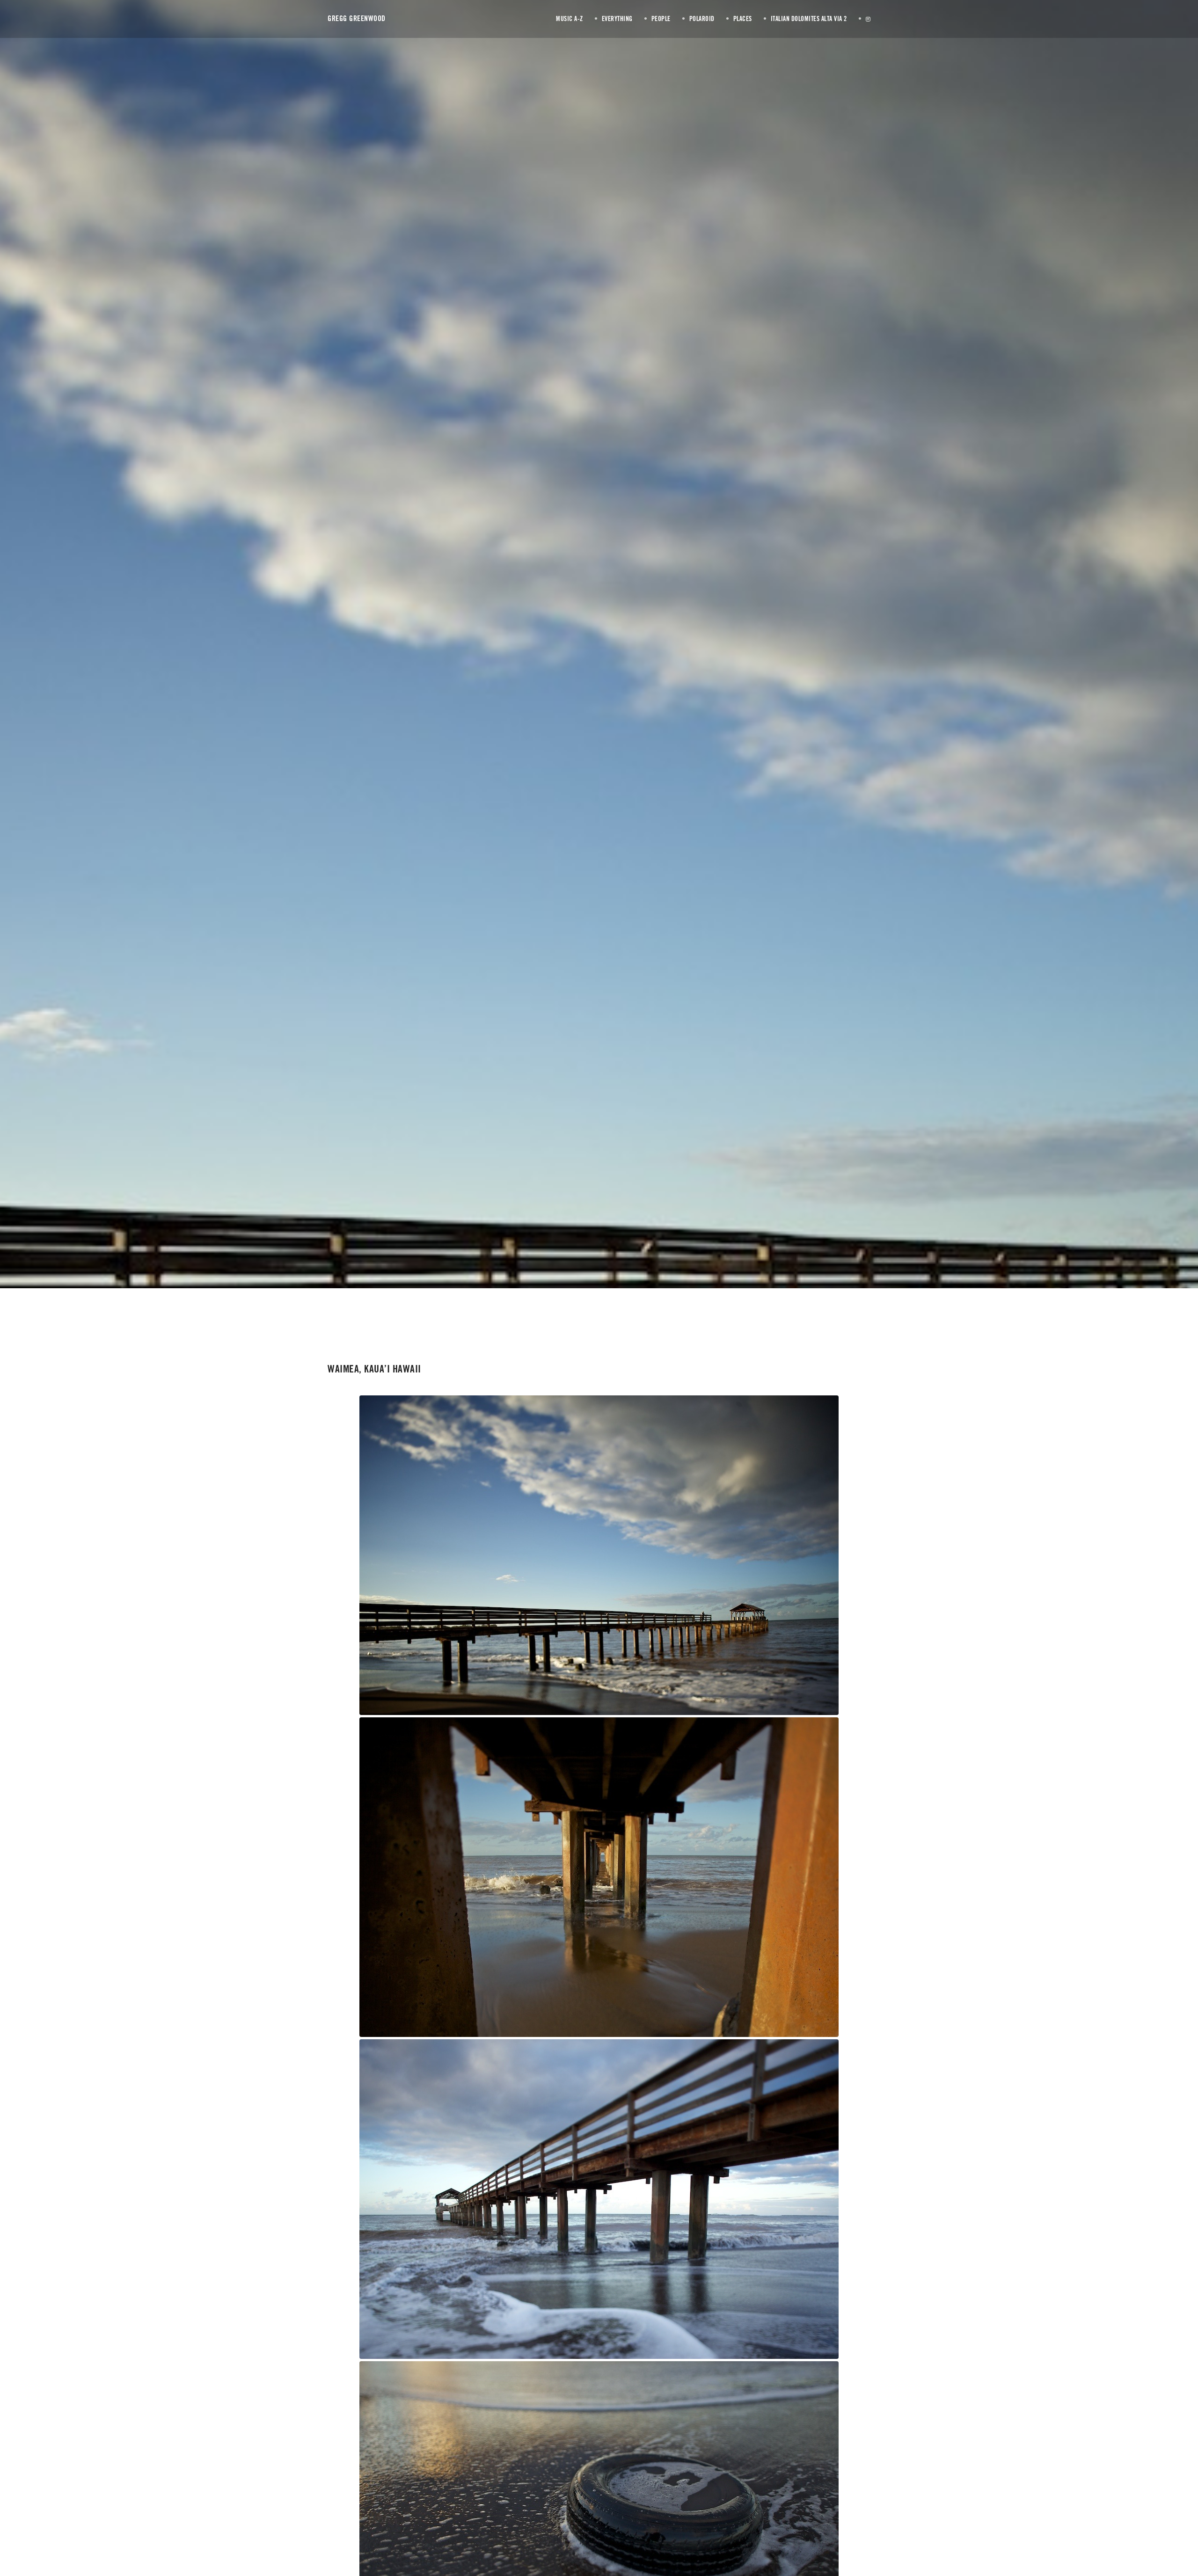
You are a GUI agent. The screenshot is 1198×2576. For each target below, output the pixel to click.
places (622, 672)
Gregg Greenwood (357, 18)
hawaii (603, 672)
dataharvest (697, 673)
